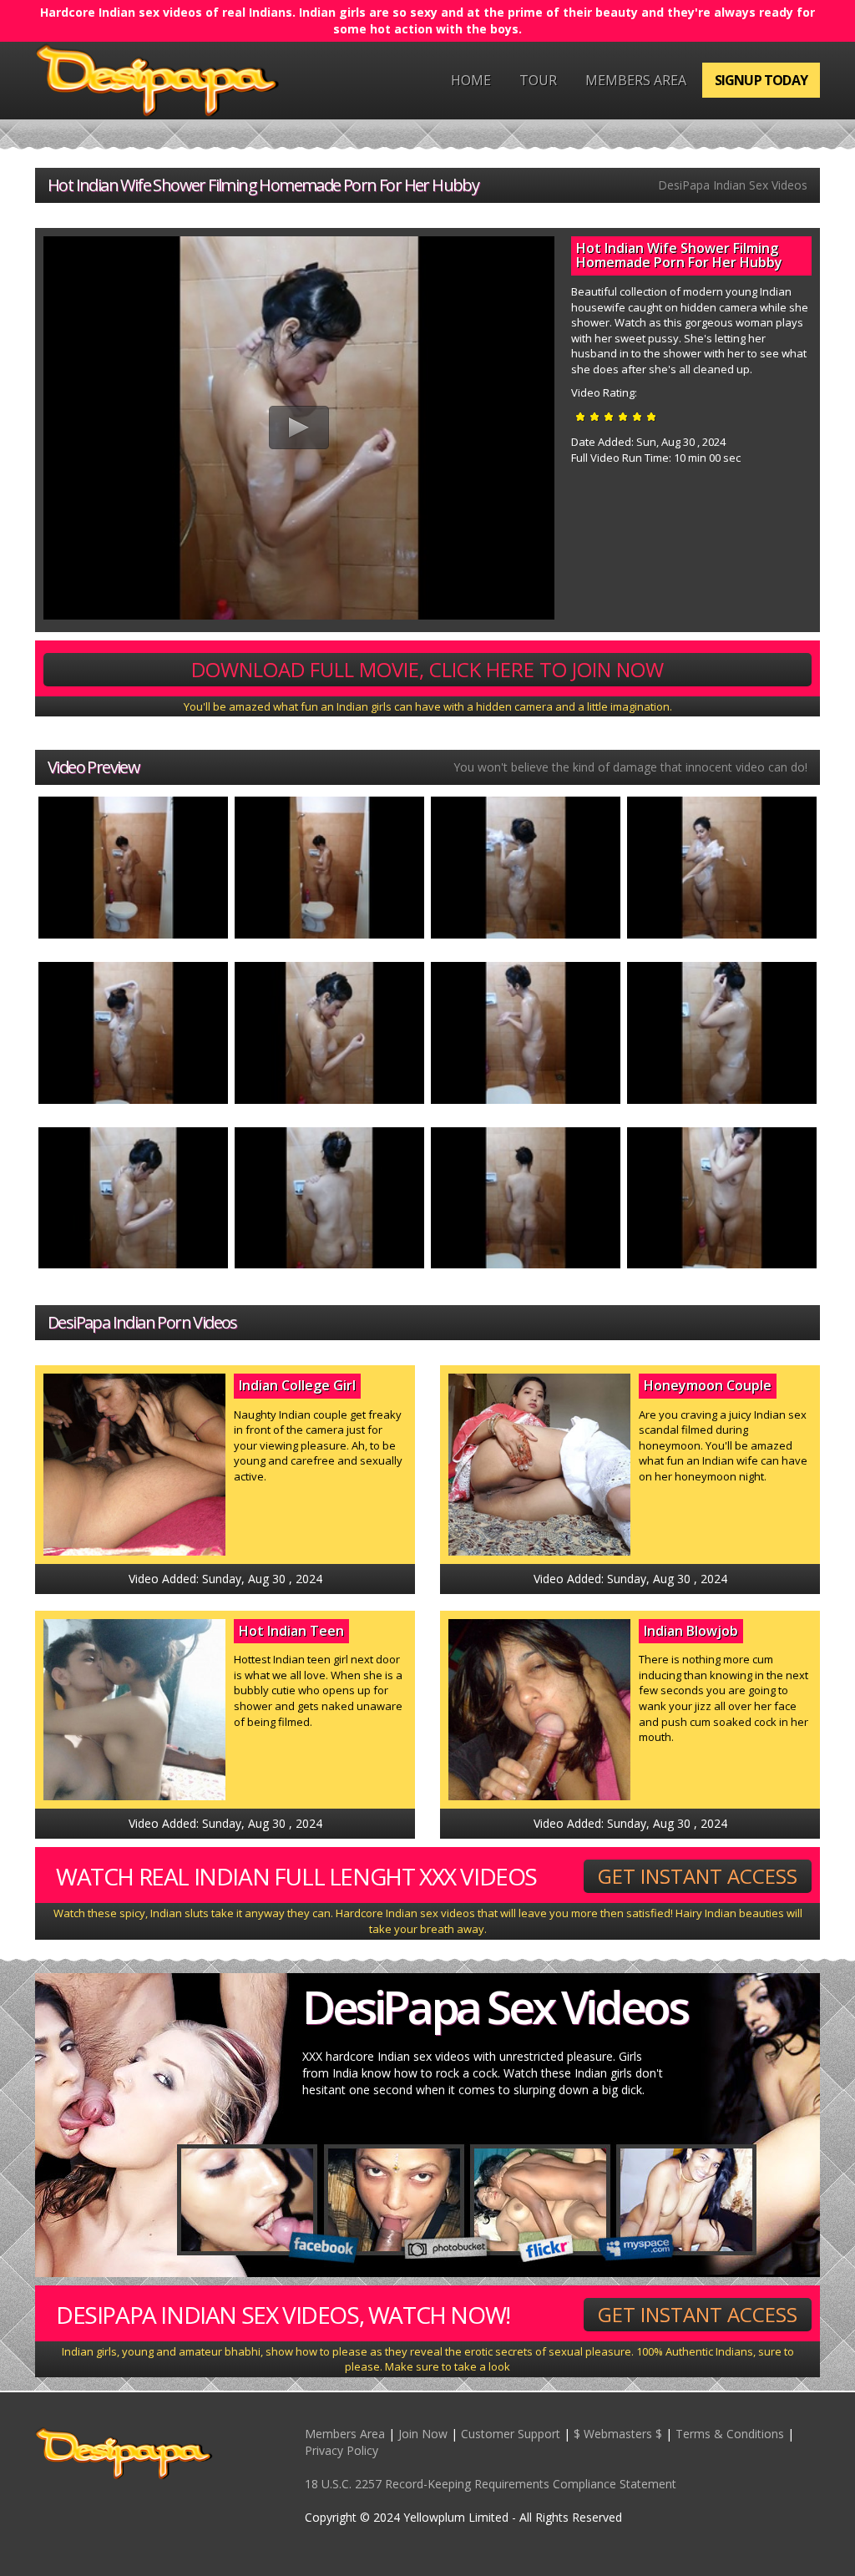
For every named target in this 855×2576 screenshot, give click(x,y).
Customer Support (511, 2434)
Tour (538, 80)
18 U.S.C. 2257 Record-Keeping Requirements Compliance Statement (491, 2484)
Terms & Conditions (730, 2434)
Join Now (423, 2434)
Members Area (636, 80)
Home (471, 80)
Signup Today (761, 80)
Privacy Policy (341, 2450)
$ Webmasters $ (618, 2434)
